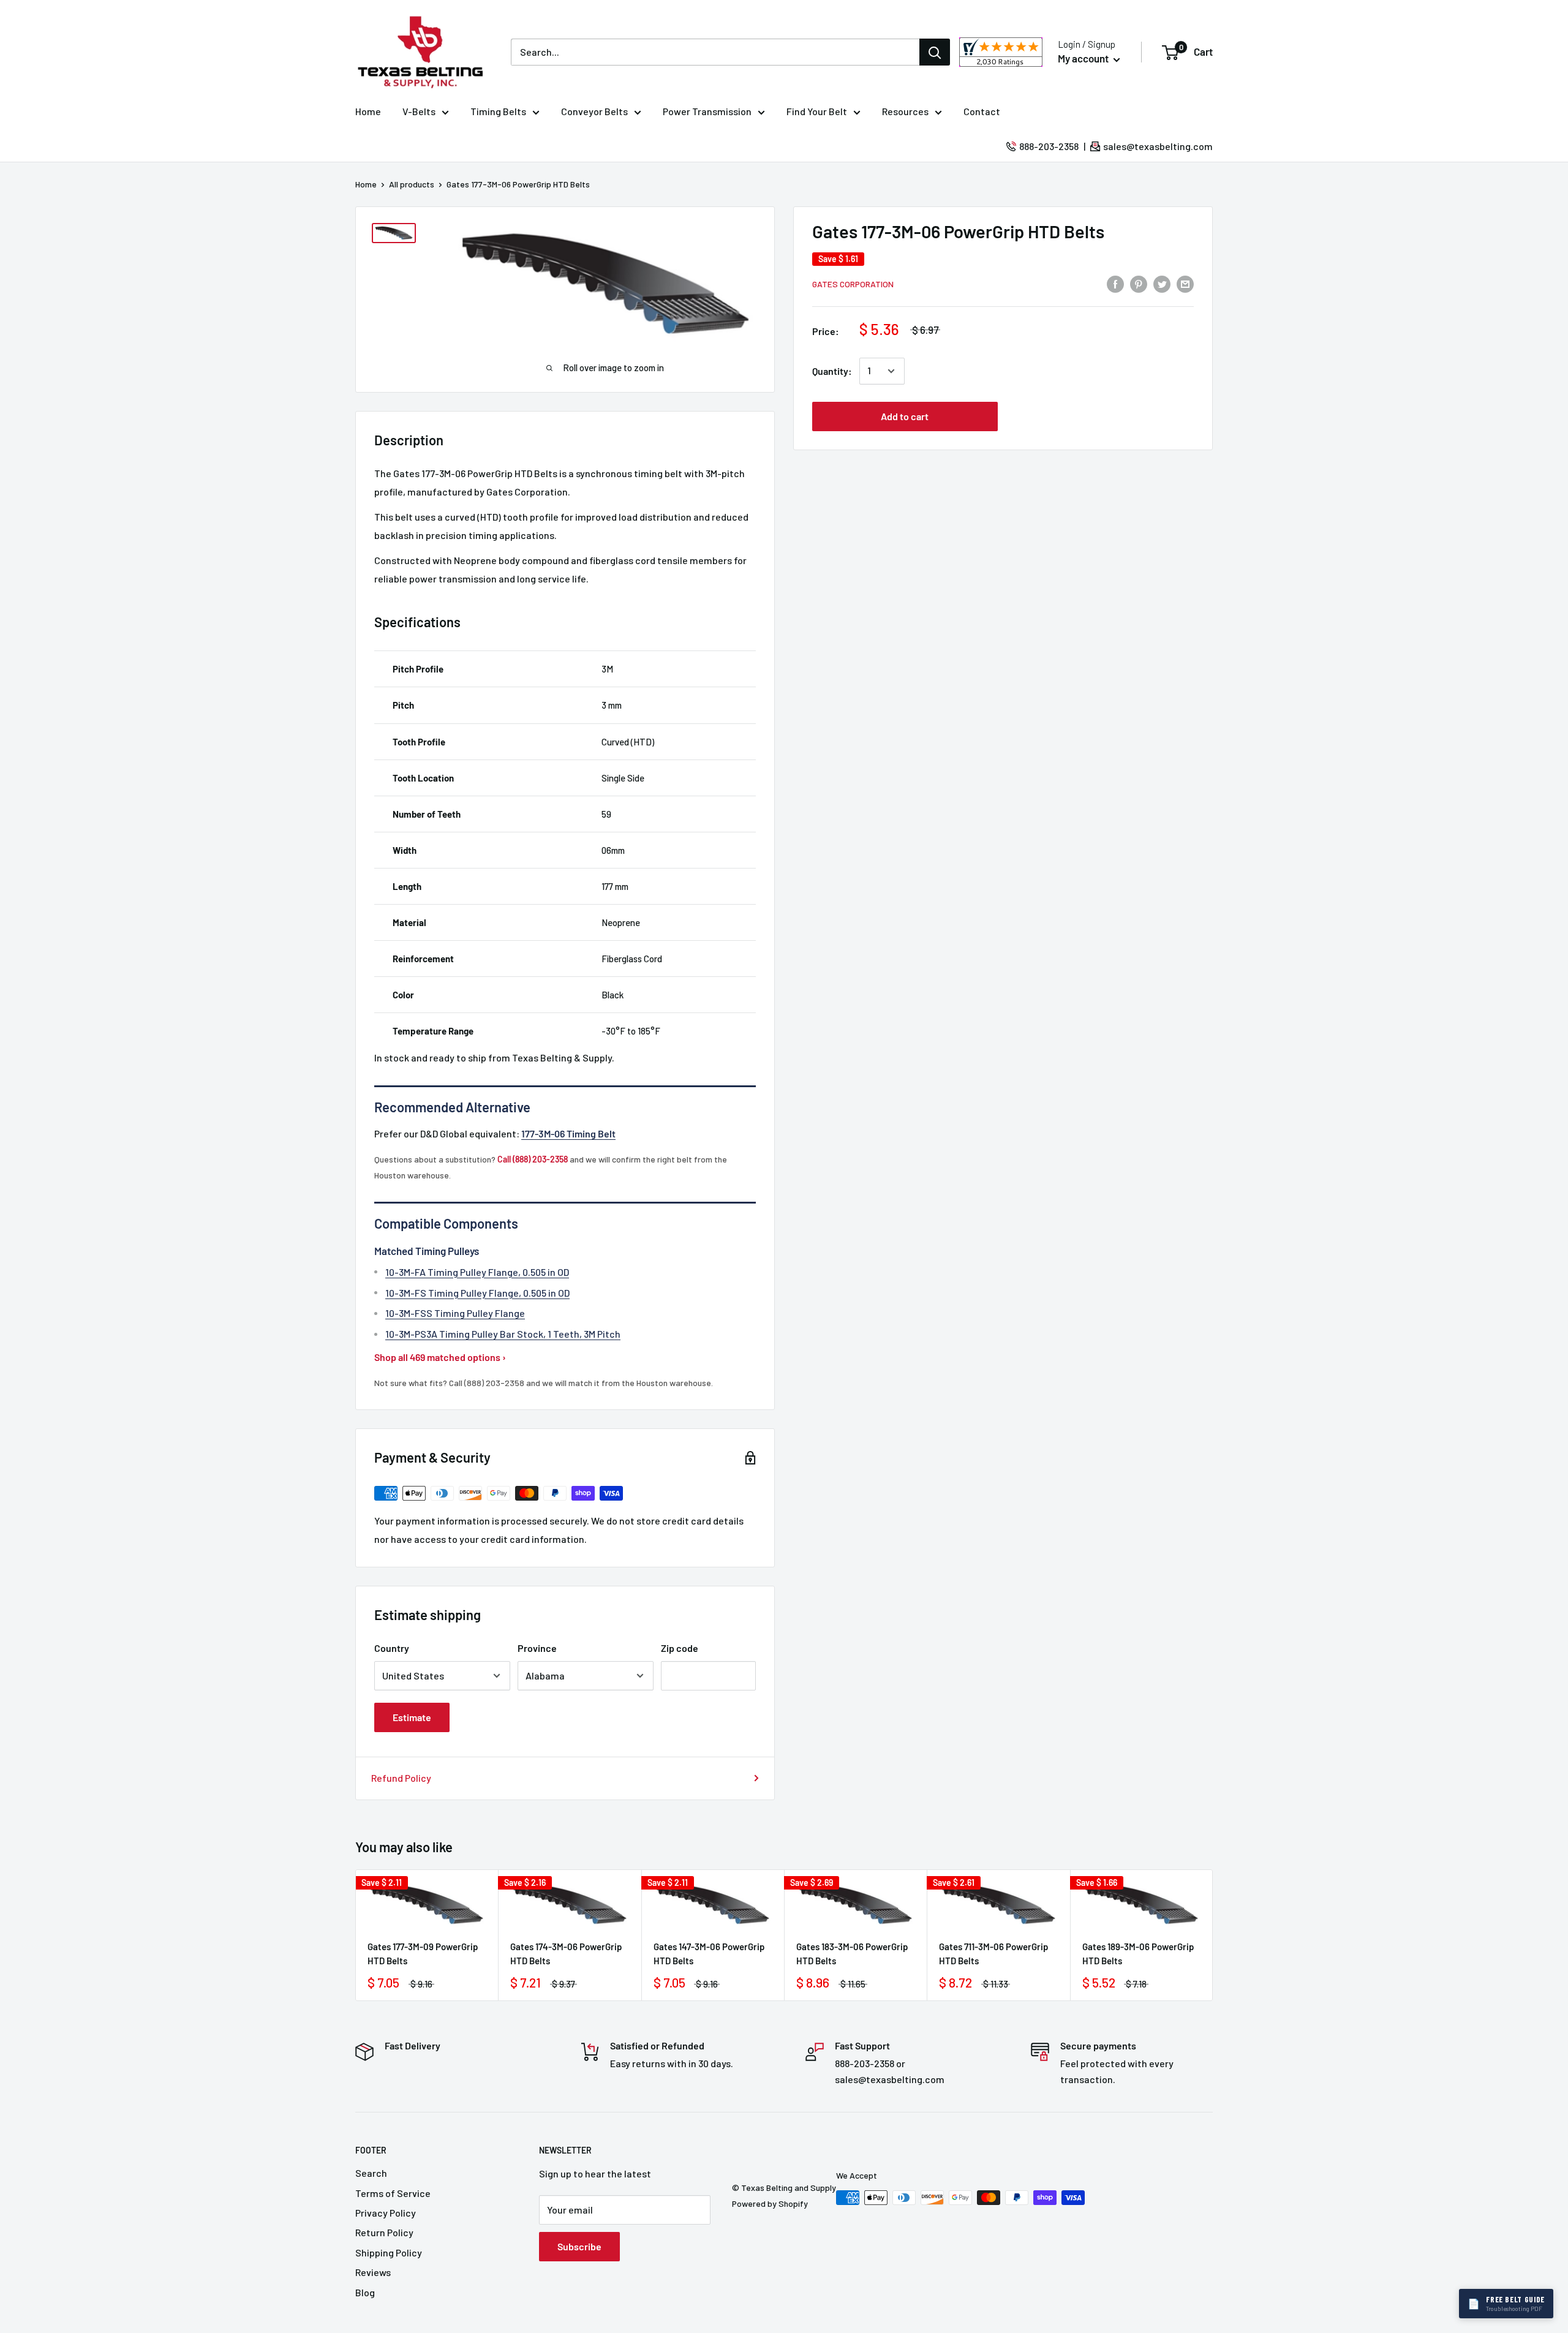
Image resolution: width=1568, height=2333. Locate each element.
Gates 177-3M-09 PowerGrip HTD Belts (423, 1954)
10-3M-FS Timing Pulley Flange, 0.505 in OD (477, 1293)
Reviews (373, 2272)
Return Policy (384, 2232)
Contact (982, 111)
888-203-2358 (1049, 146)
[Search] (935, 52)
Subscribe (579, 2246)
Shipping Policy (389, 2252)
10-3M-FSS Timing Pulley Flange (455, 1313)
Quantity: (832, 371)
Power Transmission (707, 111)
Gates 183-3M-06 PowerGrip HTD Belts (852, 1954)
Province (537, 1648)
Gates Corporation (853, 284)
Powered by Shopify (770, 2203)
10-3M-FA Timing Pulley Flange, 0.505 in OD (477, 1272)
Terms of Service (393, 2193)
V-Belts (419, 111)
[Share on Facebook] (1115, 283)
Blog (365, 2292)
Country (392, 1648)
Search (371, 2173)
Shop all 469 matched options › (440, 1357)
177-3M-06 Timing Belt (568, 1133)
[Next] (1213, 1935)
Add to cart (905, 416)
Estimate (412, 1717)
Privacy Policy (386, 2213)
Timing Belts (498, 111)
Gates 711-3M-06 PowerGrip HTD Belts (993, 1954)
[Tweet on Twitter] (1162, 283)
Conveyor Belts (594, 111)
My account (1084, 58)
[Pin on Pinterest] (1139, 283)
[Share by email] (1185, 283)
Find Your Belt (817, 111)
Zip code (680, 1648)
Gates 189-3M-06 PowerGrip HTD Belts (1138, 1954)
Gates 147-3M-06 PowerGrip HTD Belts (709, 1954)
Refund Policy (401, 1778)
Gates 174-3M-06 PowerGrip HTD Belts (566, 1954)
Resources (905, 111)
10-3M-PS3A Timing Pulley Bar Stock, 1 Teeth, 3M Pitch (503, 1334)
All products (412, 184)
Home (368, 111)
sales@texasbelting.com (1158, 146)
